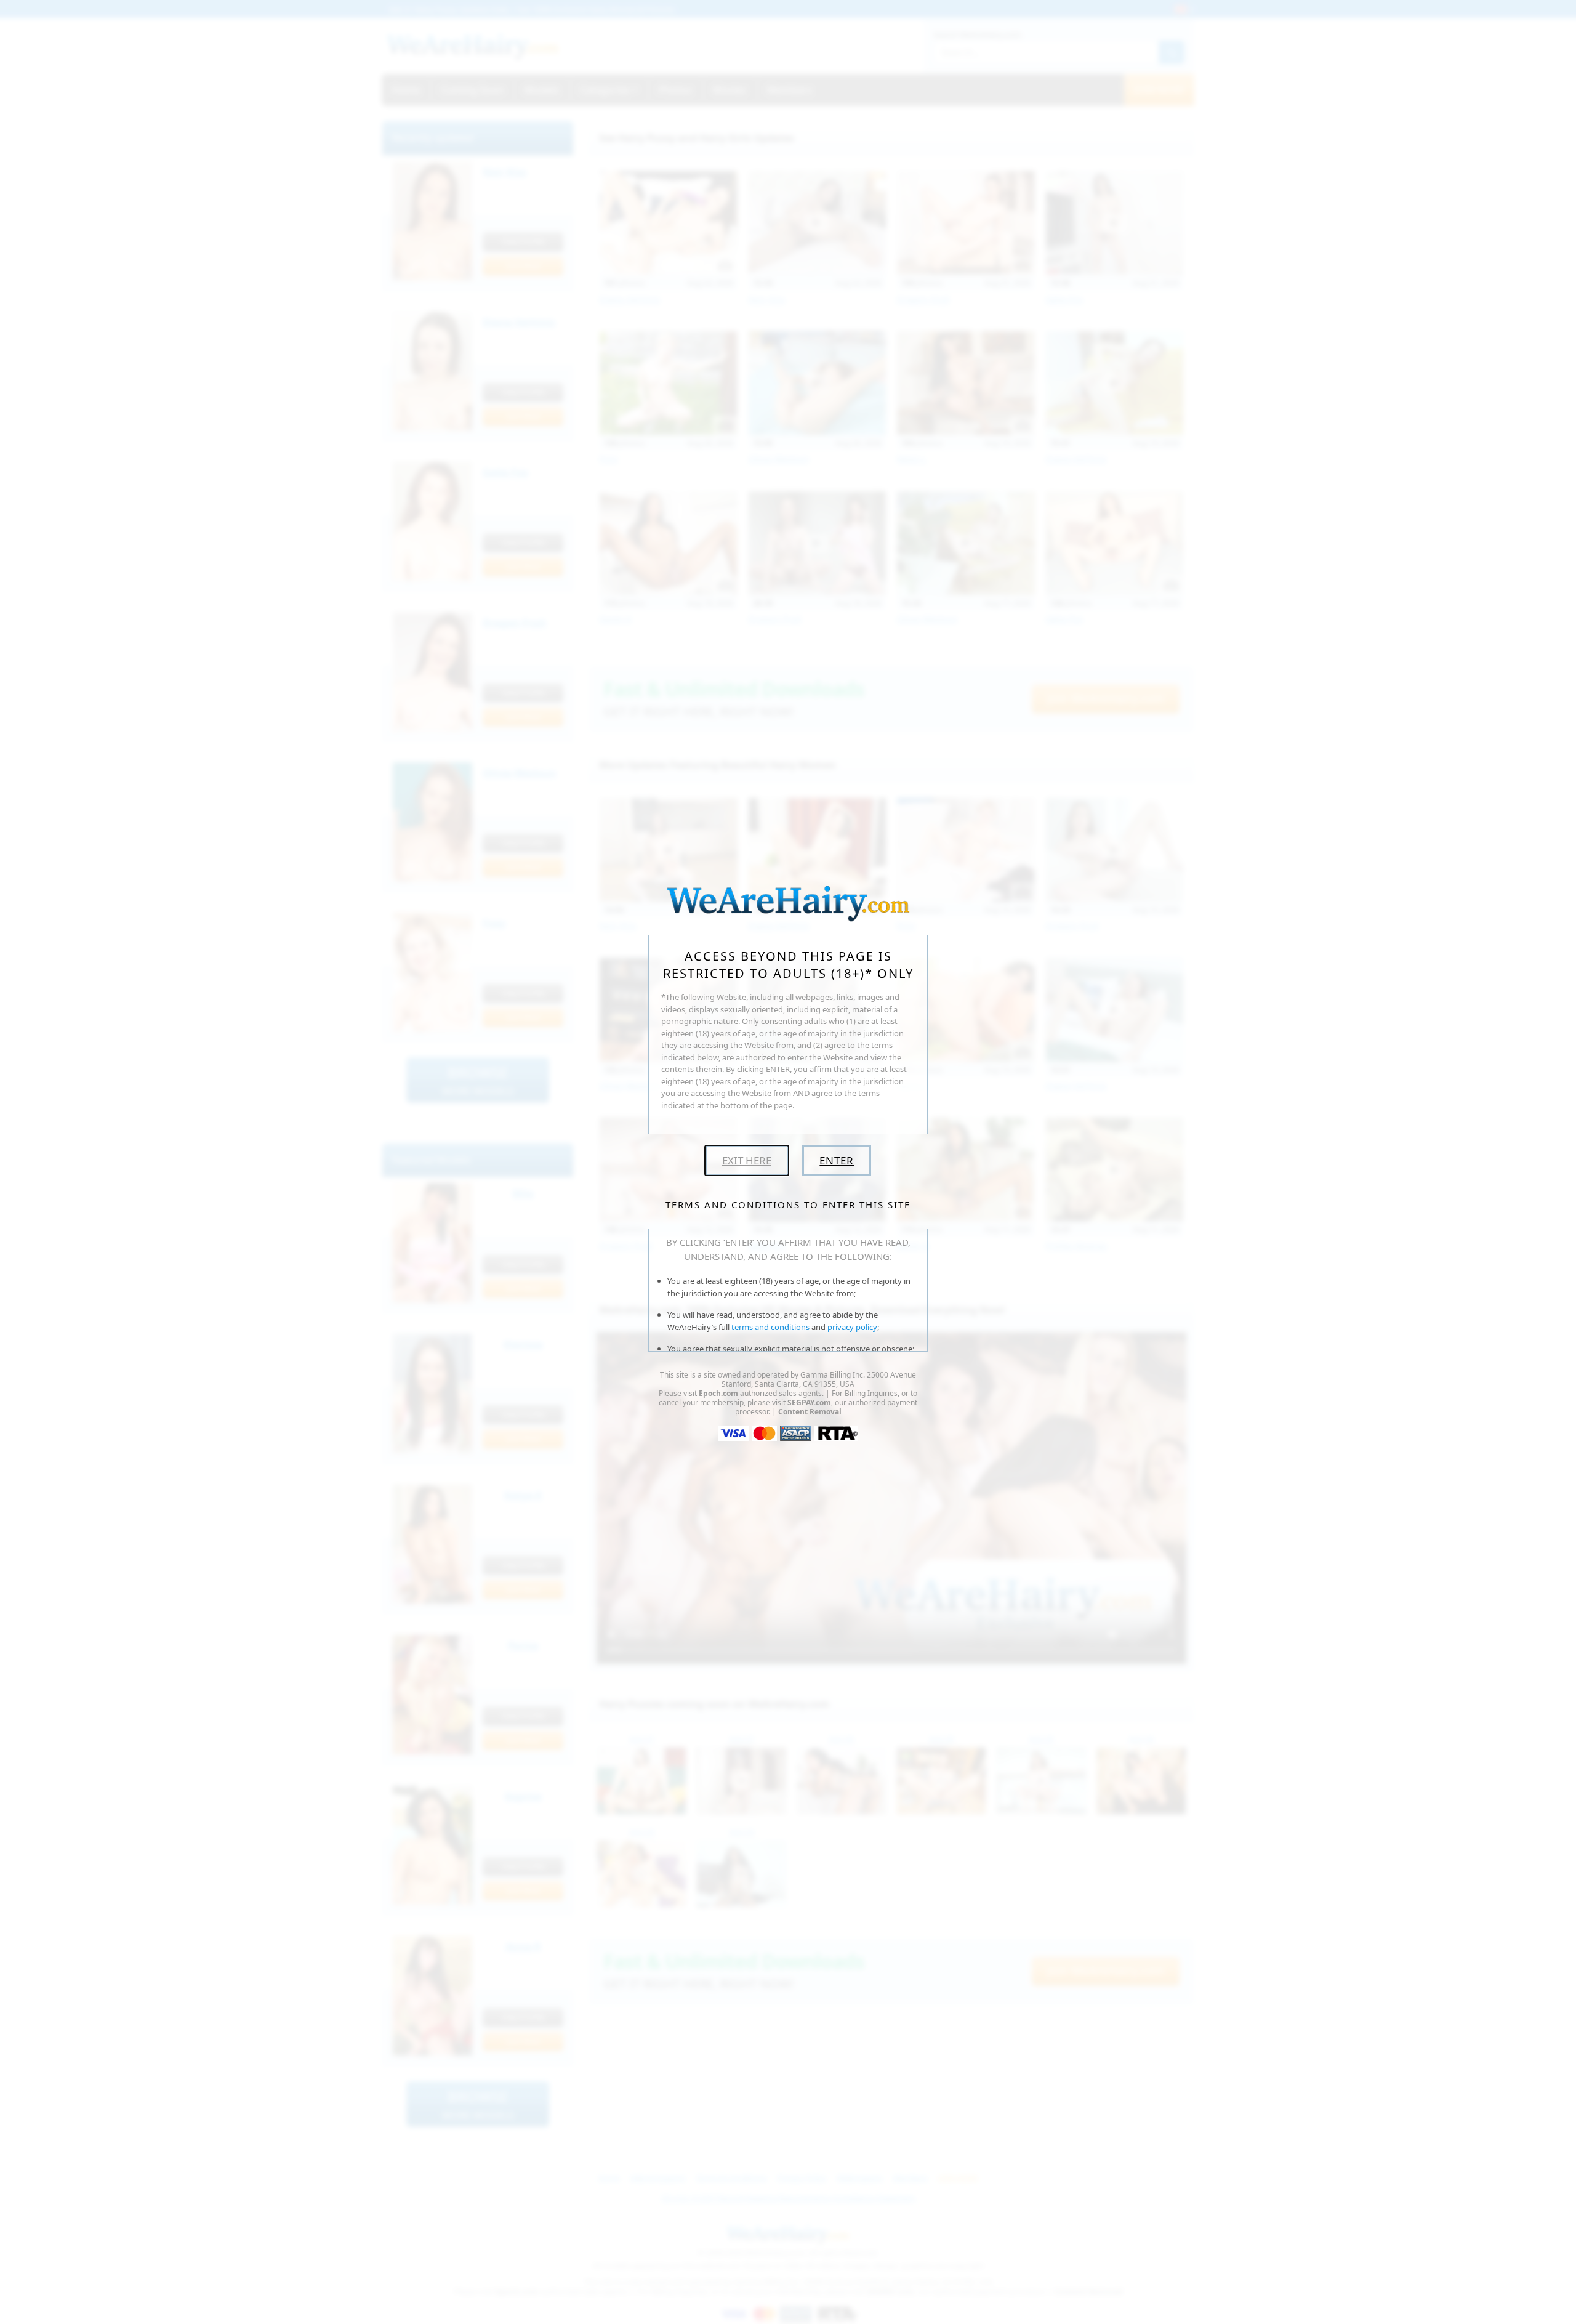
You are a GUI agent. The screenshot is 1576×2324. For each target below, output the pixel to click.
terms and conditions (770, 1327)
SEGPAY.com (809, 1402)
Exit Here (747, 1160)
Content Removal (810, 1412)
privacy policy (852, 1327)
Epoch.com (718, 1393)
